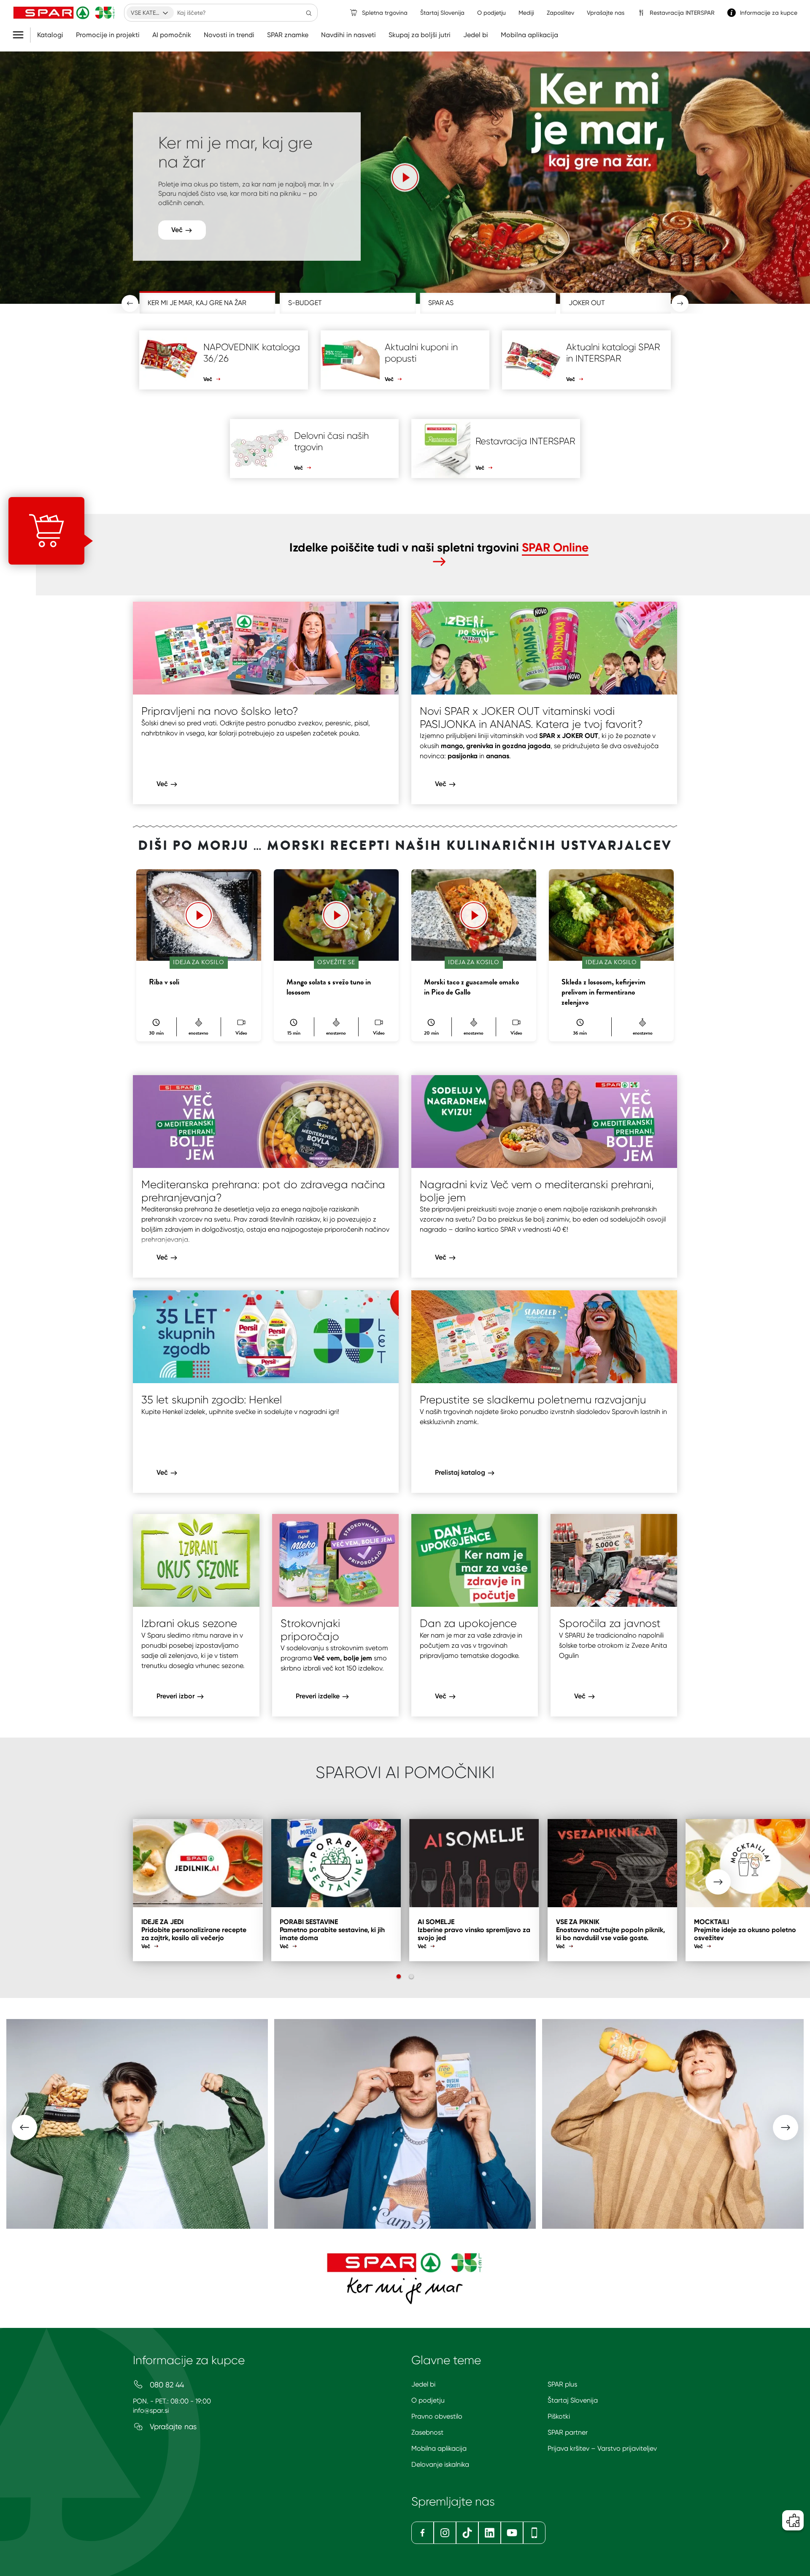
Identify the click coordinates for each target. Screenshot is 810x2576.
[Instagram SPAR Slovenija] (445, 2533)
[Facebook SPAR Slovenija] (423, 2533)
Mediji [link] (526, 13)
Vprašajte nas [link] (606, 13)
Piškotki (559, 2416)
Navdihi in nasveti (348, 35)
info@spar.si (151, 2410)
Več (178, 220)
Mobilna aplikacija (529, 35)
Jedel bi (476, 35)
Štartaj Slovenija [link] (442, 13)
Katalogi (50, 35)
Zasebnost (427, 2432)
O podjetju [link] (491, 13)
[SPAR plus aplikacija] (534, 2533)
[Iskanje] (309, 13)
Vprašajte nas (172, 2426)
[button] (405, 176)
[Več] (405, 177)
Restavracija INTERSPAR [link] (682, 13)
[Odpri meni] (21, 35)
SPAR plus (562, 2384)
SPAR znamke (288, 35)
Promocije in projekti (108, 35)
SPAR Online (555, 547)
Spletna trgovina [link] (385, 13)
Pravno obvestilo (437, 2416)
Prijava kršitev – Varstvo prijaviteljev (602, 2448)
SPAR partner (568, 2432)
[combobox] (150, 13)
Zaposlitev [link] (560, 13)
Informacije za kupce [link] (769, 13)
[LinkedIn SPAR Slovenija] (490, 2533)
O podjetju (428, 2400)
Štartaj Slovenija (573, 2400)
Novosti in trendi (229, 35)
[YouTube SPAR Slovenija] (512, 2533)
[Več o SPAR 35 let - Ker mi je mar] (405, 2278)
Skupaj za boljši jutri (420, 35)
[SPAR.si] (64, 13)
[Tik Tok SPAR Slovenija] (467, 2533)
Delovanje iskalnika (440, 2464)
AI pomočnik (172, 35)
